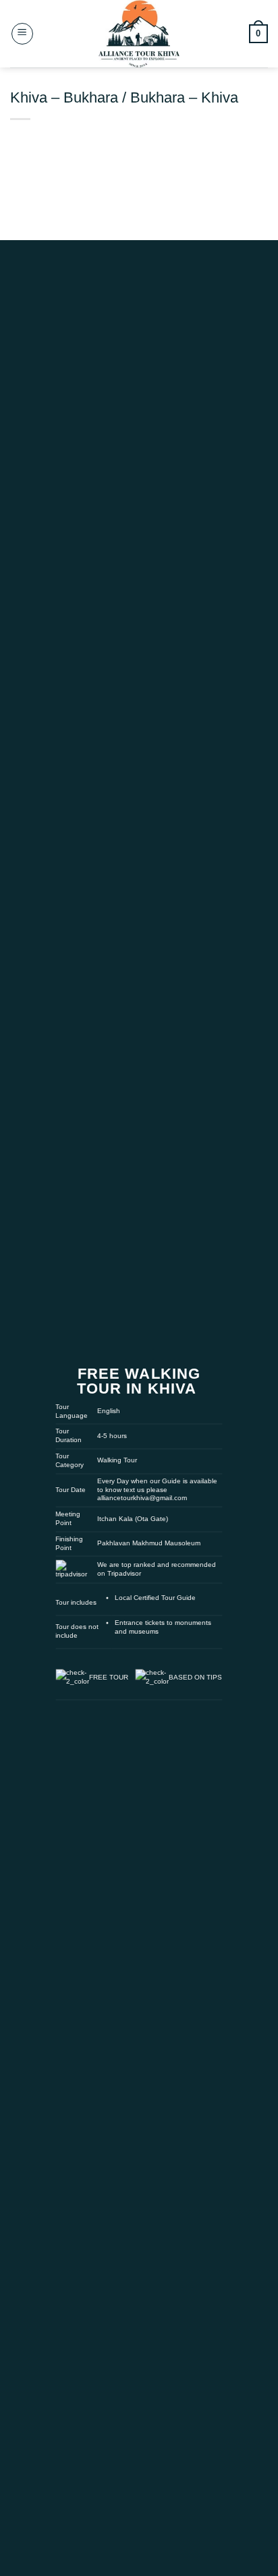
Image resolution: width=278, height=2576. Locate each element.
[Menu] (22, 34)
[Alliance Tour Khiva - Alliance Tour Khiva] (139, 34)
